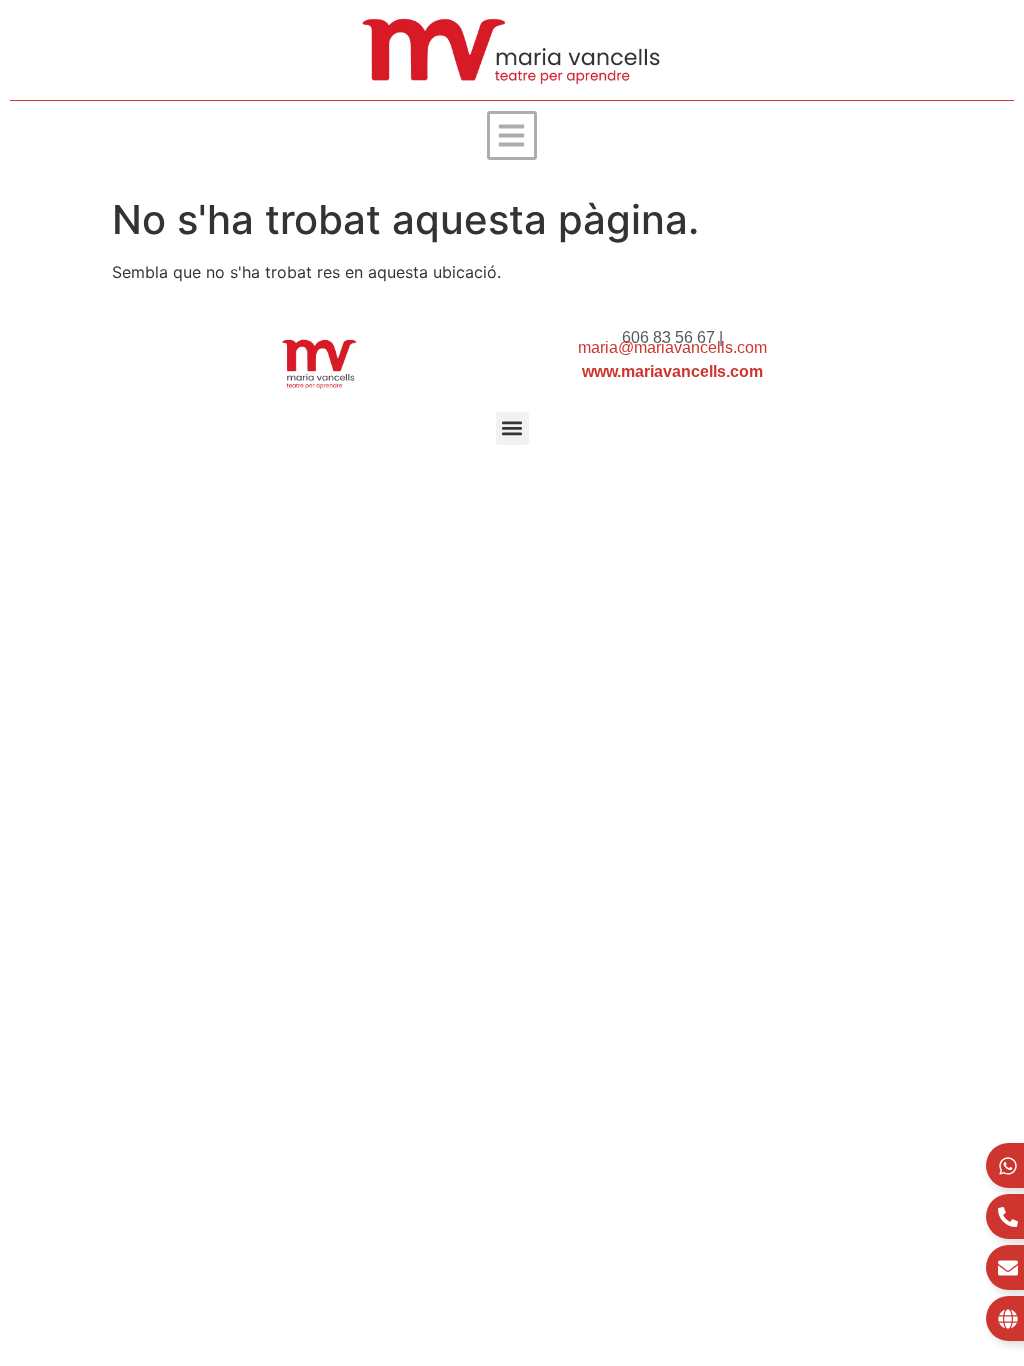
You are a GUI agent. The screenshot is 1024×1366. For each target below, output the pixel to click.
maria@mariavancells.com (672, 347)
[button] (512, 136)
